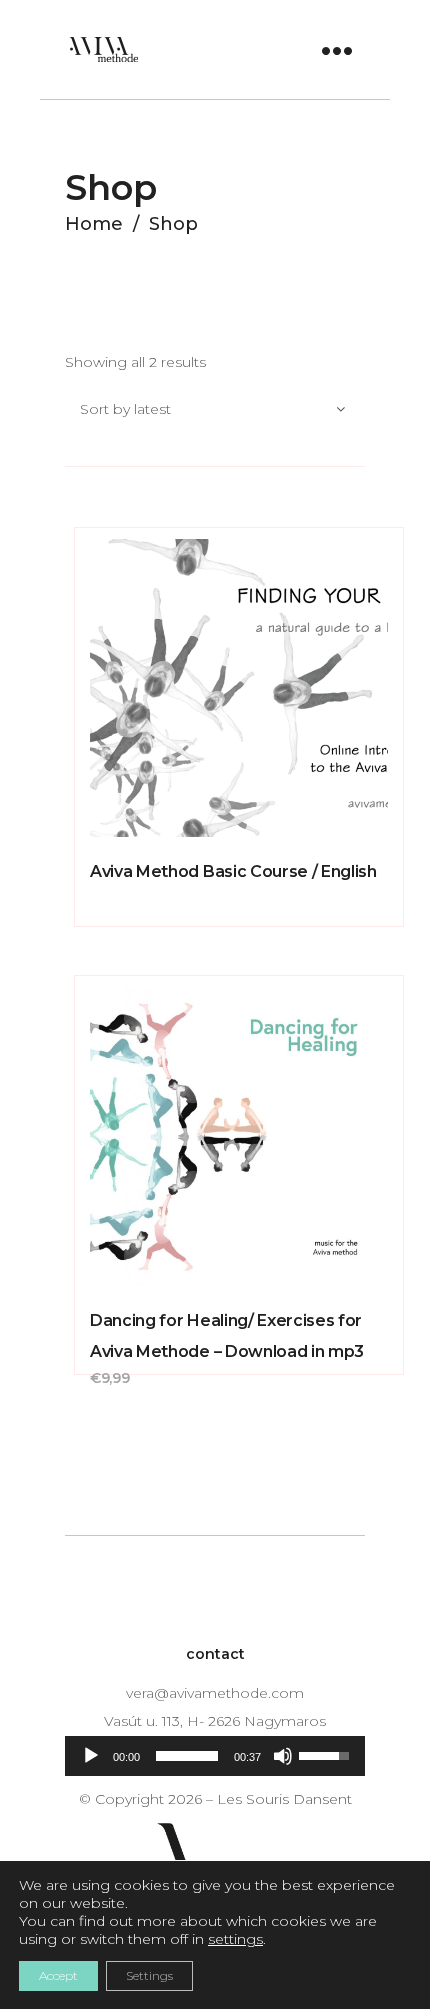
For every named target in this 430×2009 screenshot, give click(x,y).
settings (235, 1939)
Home (94, 224)
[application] (215, 1756)
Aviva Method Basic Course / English (233, 871)
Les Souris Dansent (284, 1799)
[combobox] (215, 410)
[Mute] (283, 1756)
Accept (58, 1975)
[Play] (91, 1756)
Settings (149, 1975)
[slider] (187, 1756)
